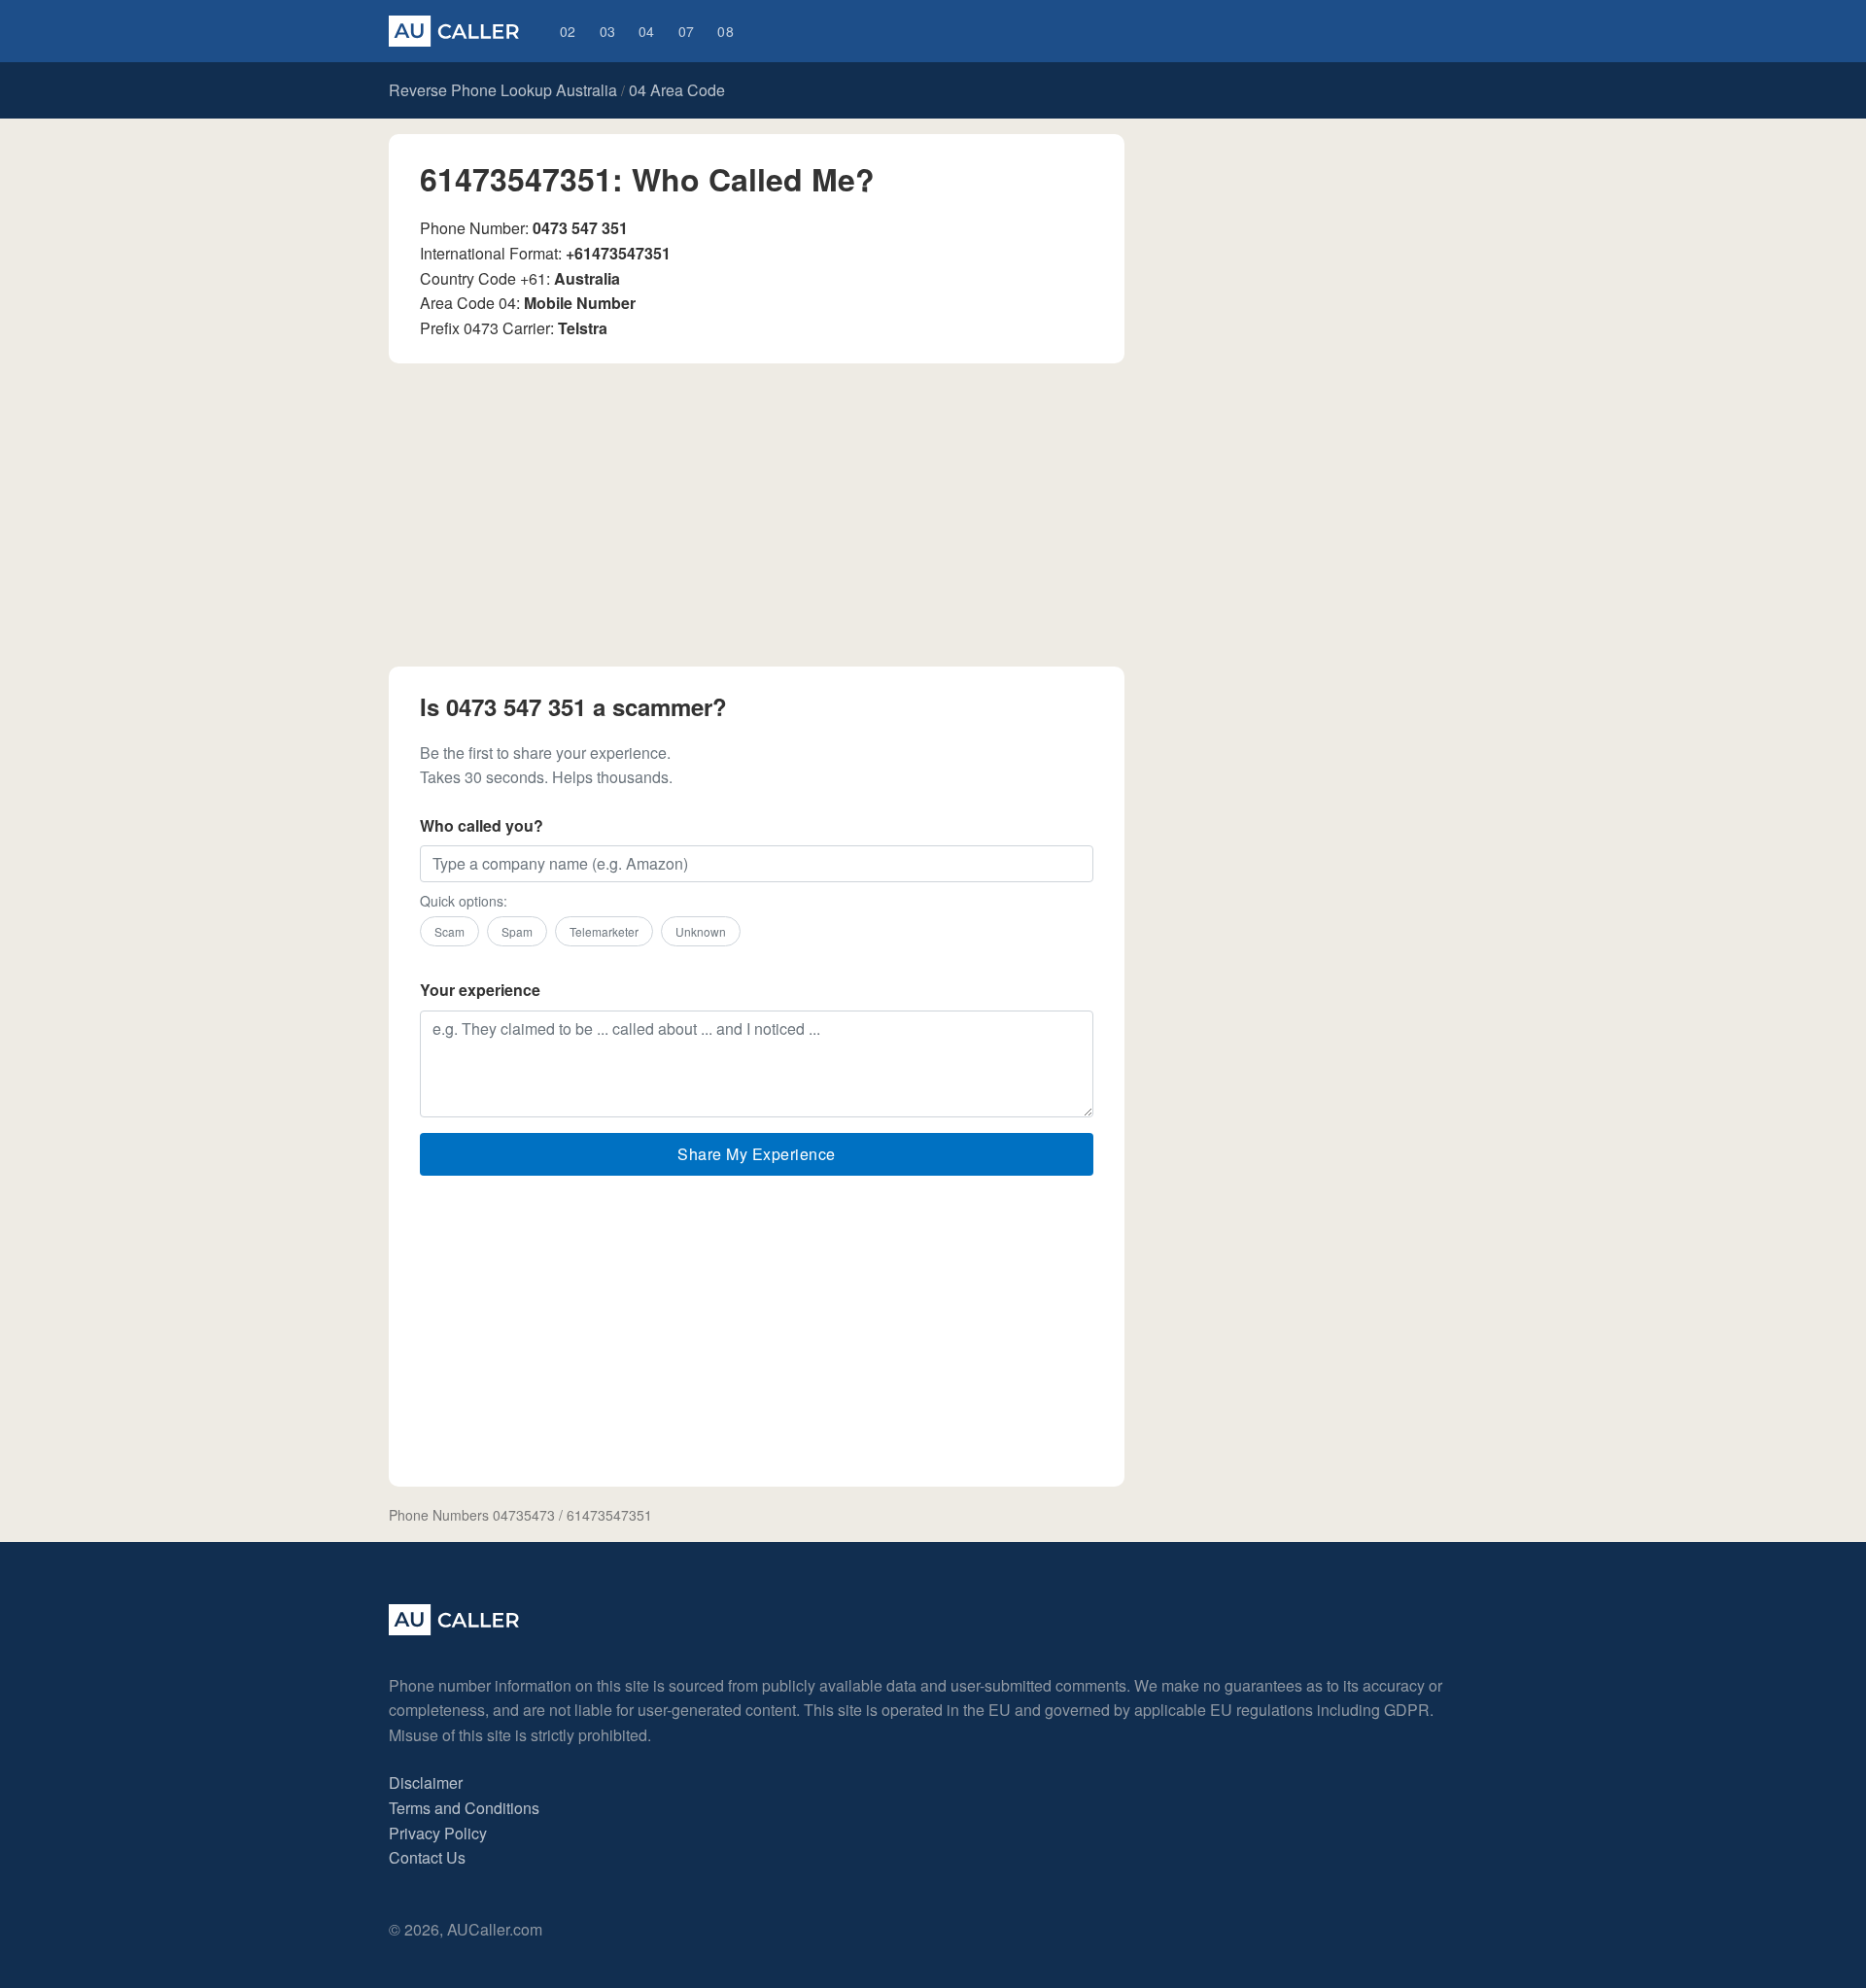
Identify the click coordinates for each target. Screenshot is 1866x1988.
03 (608, 31)
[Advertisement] (757, 515)
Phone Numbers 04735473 (472, 1515)
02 (568, 31)
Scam (449, 931)
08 (726, 31)
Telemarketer (604, 931)
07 (687, 31)
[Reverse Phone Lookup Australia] (454, 31)
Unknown (701, 931)
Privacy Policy (438, 1833)
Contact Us (427, 1857)
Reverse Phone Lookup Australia (503, 90)
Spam (517, 931)
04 (647, 31)
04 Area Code (677, 90)
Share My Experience (757, 1154)
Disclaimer (426, 1782)
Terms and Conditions (464, 1808)
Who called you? (482, 825)
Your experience (480, 990)
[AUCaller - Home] (454, 1629)
